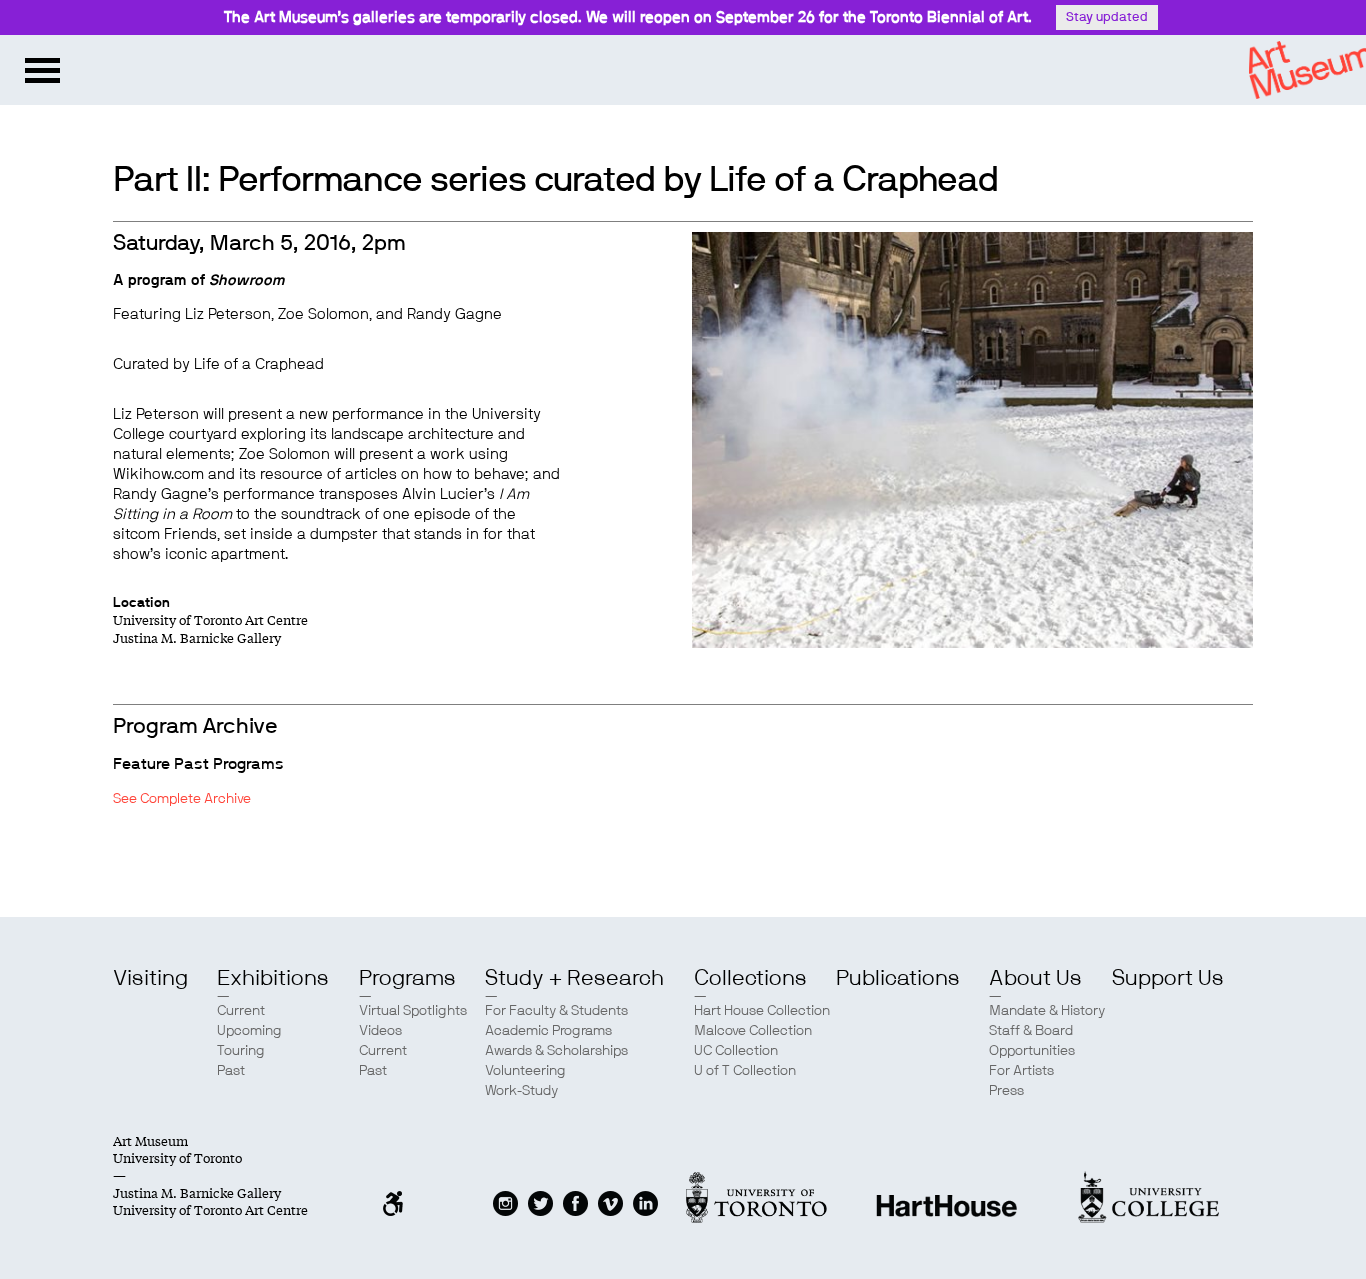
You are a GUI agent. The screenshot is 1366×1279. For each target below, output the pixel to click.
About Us (1035, 978)
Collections (750, 978)
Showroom (247, 280)
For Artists (1021, 1071)
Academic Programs (548, 1031)
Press (1006, 1091)
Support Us (1168, 978)
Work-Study (521, 1091)
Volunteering (525, 1071)
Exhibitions (273, 978)
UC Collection (736, 1051)
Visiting (150, 978)
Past (231, 1071)
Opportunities (1032, 1051)
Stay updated (1107, 17)
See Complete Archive (182, 799)
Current (241, 1011)
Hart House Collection (762, 1011)
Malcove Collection (753, 1031)
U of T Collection (745, 1071)
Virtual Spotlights (413, 1011)
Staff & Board (1031, 1031)
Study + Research (574, 978)
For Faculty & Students (556, 1011)
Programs (407, 978)
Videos (380, 1031)
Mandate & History (1047, 1011)
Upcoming (249, 1031)
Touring (241, 1051)
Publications (898, 978)
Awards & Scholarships (556, 1051)
